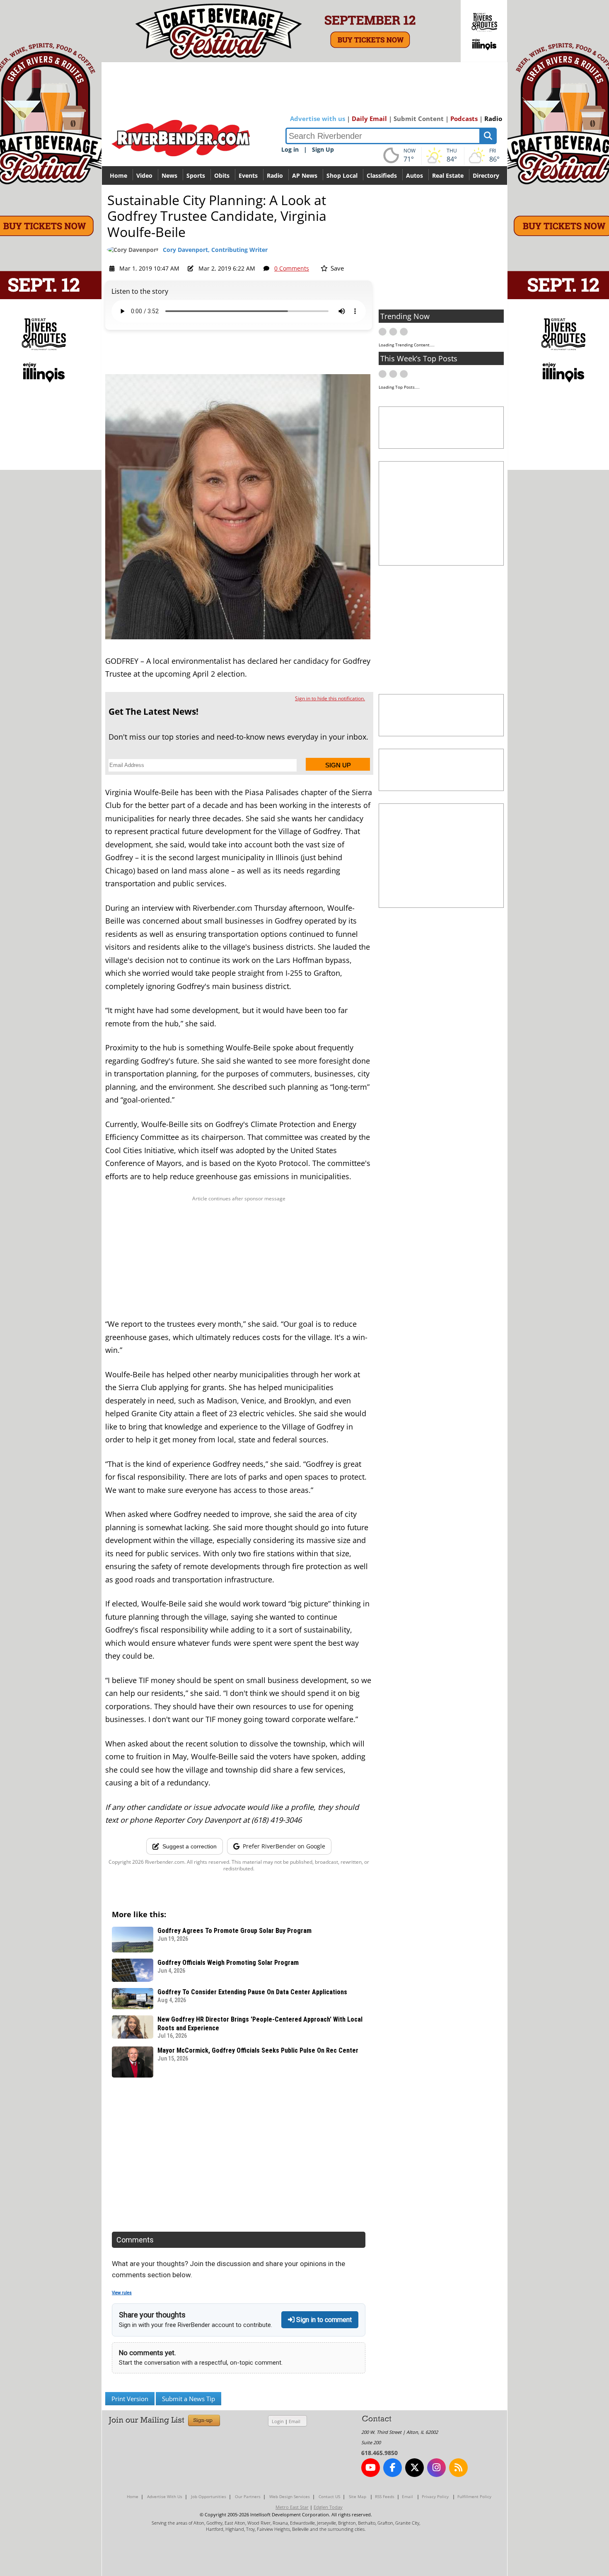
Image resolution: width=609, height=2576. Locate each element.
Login (278, 2421)
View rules (122, 2293)
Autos (414, 175)
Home (118, 175)
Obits (222, 175)
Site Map (358, 2496)
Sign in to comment (323, 2320)
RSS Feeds (385, 2496)
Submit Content (419, 119)
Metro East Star (292, 2507)
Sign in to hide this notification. (330, 698)
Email (295, 2421)
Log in (290, 149)
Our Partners (248, 2496)
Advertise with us (318, 119)
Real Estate (448, 175)
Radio (493, 119)
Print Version (130, 2399)
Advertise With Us (165, 2496)
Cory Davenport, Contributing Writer (215, 250)
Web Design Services (290, 2496)
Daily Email (369, 119)
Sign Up (323, 149)
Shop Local (342, 175)
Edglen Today (328, 2507)
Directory (486, 175)
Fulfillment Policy (474, 2496)
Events (248, 175)
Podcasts (464, 119)
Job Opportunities (209, 2496)
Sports (196, 175)
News (169, 175)
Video (144, 175)
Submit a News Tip (188, 2399)
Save (336, 268)
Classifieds (382, 175)
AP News (305, 175)
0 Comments (292, 268)
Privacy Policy (435, 2496)
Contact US (329, 2496)
